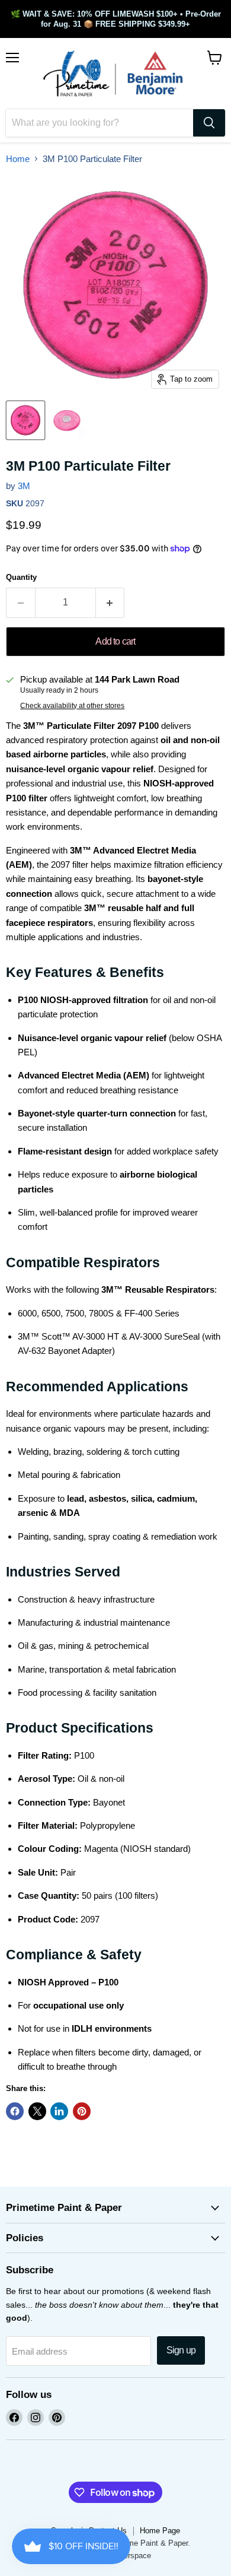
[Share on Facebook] (15, 2111)
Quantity (21, 577)
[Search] (209, 123)
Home (18, 159)
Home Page (160, 2531)
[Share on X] (37, 2111)
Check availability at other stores (72, 706)
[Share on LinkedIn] (59, 2111)
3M (24, 486)
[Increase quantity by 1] (110, 602)
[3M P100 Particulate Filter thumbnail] (25, 420)
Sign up (181, 2350)
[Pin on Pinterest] (82, 2111)
